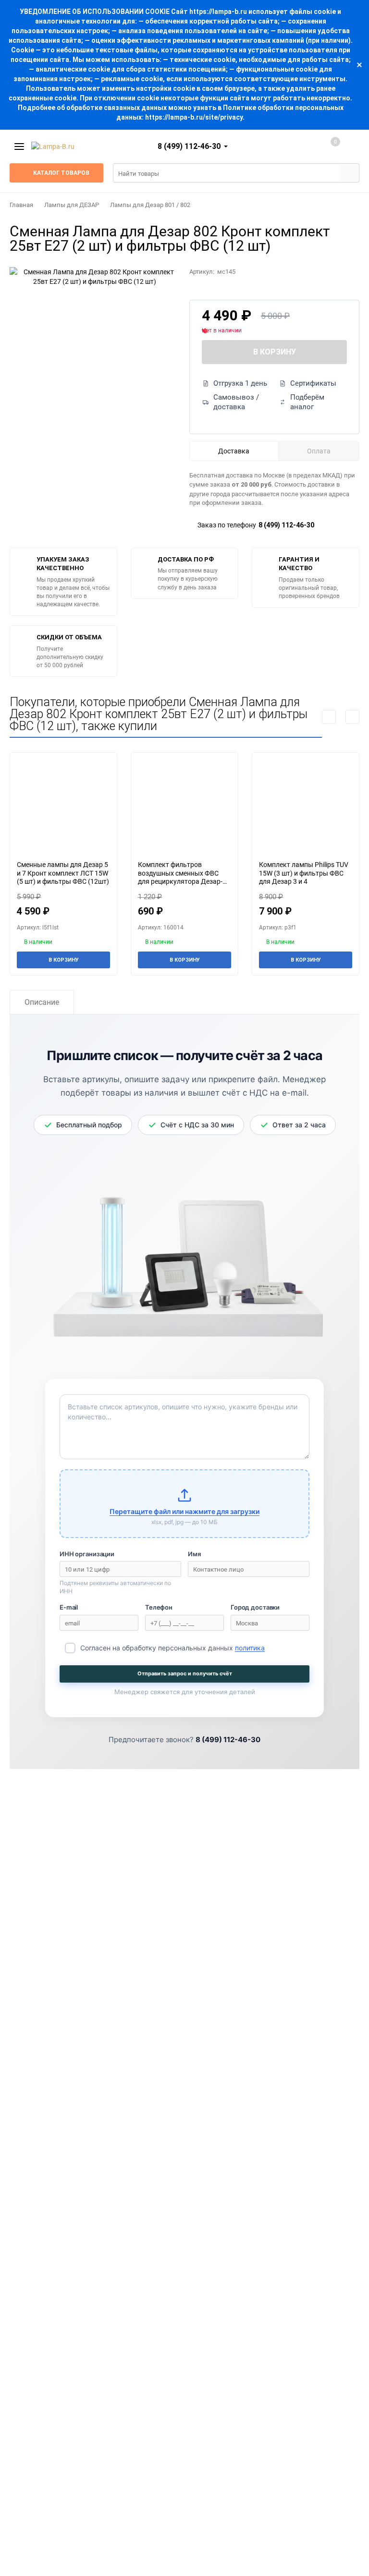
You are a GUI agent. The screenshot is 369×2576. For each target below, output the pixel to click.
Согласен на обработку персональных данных (172, 1648)
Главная (21, 205)
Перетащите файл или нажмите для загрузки (184, 1511)
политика (250, 1648)
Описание (42, 1002)
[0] (325, 147)
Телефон (159, 1607)
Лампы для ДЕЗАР (72, 205)
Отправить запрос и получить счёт (185, 1673)
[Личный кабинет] (295, 147)
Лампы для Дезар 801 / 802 (150, 205)
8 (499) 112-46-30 (286, 525)
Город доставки (255, 1607)
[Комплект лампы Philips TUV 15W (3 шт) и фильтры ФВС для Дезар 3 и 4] (306, 806)
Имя (194, 1554)
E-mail (69, 1607)
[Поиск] (349, 173)
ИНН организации (87, 1554)
